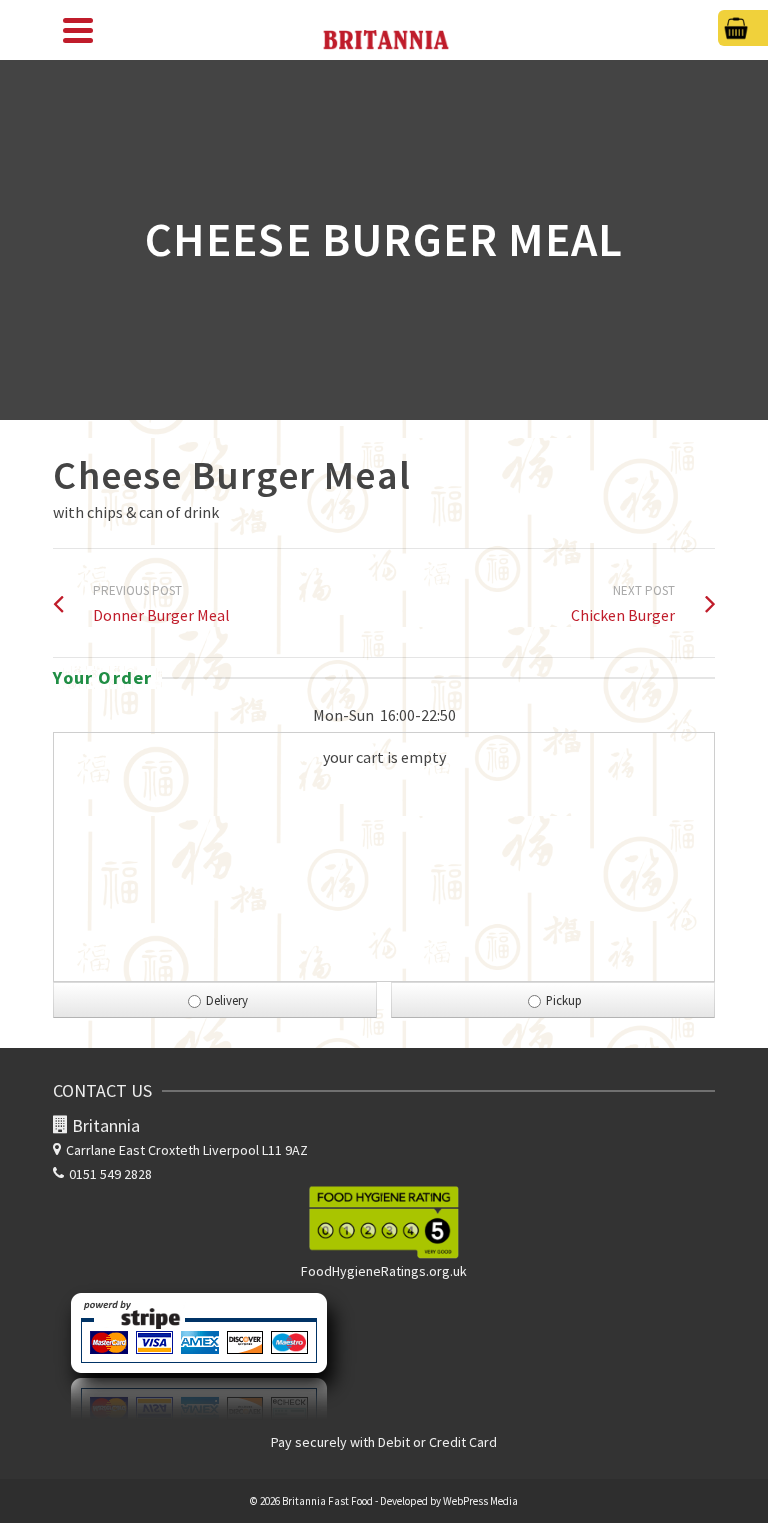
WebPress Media (480, 1501)
